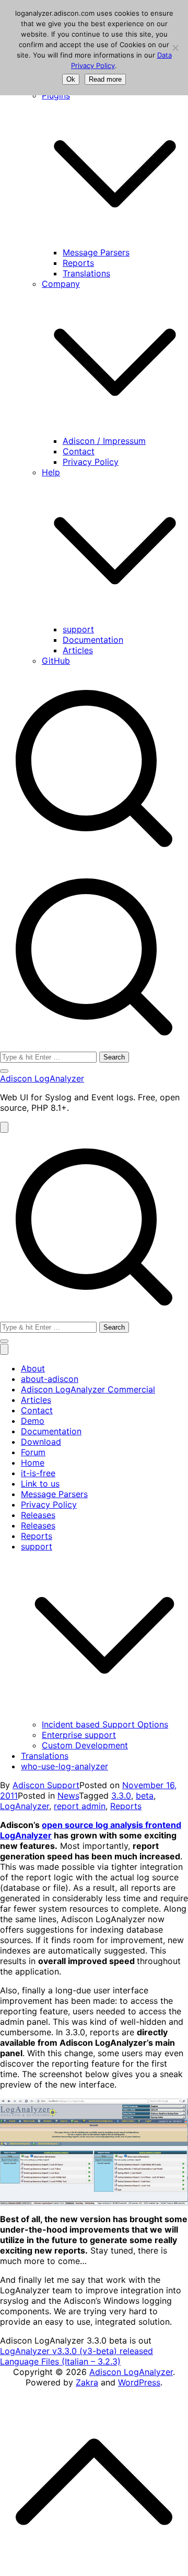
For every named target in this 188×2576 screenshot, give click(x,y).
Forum (33, 1452)
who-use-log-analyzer (64, 1766)
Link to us (40, 1484)
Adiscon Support (46, 1785)
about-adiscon (50, 1379)
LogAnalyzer (25, 1806)
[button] (115, 173)
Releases (38, 1515)
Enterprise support (79, 1735)
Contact (79, 451)
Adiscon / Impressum (104, 441)
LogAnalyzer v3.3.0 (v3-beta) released (77, 2351)
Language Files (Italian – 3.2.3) (60, 2361)
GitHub (56, 661)
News (68, 1796)
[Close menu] (4, 1349)
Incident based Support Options (105, 1724)
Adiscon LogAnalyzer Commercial (88, 1389)
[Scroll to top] (94, 2481)
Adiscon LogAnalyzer (42, 1078)
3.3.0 (121, 1796)
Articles (78, 650)
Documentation (93, 640)
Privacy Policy (91, 462)
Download (41, 1442)
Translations (86, 273)
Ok (71, 79)
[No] (175, 48)
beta (145, 1796)
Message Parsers (96, 252)
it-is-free (38, 1473)
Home (33, 1463)
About (33, 1368)
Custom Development (85, 1745)
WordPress (139, 2382)
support (78, 629)
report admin (80, 1806)
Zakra (87, 2382)
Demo (33, 1421)
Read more (105, 79)
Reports (78, 263)
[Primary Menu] (4, 1127)
